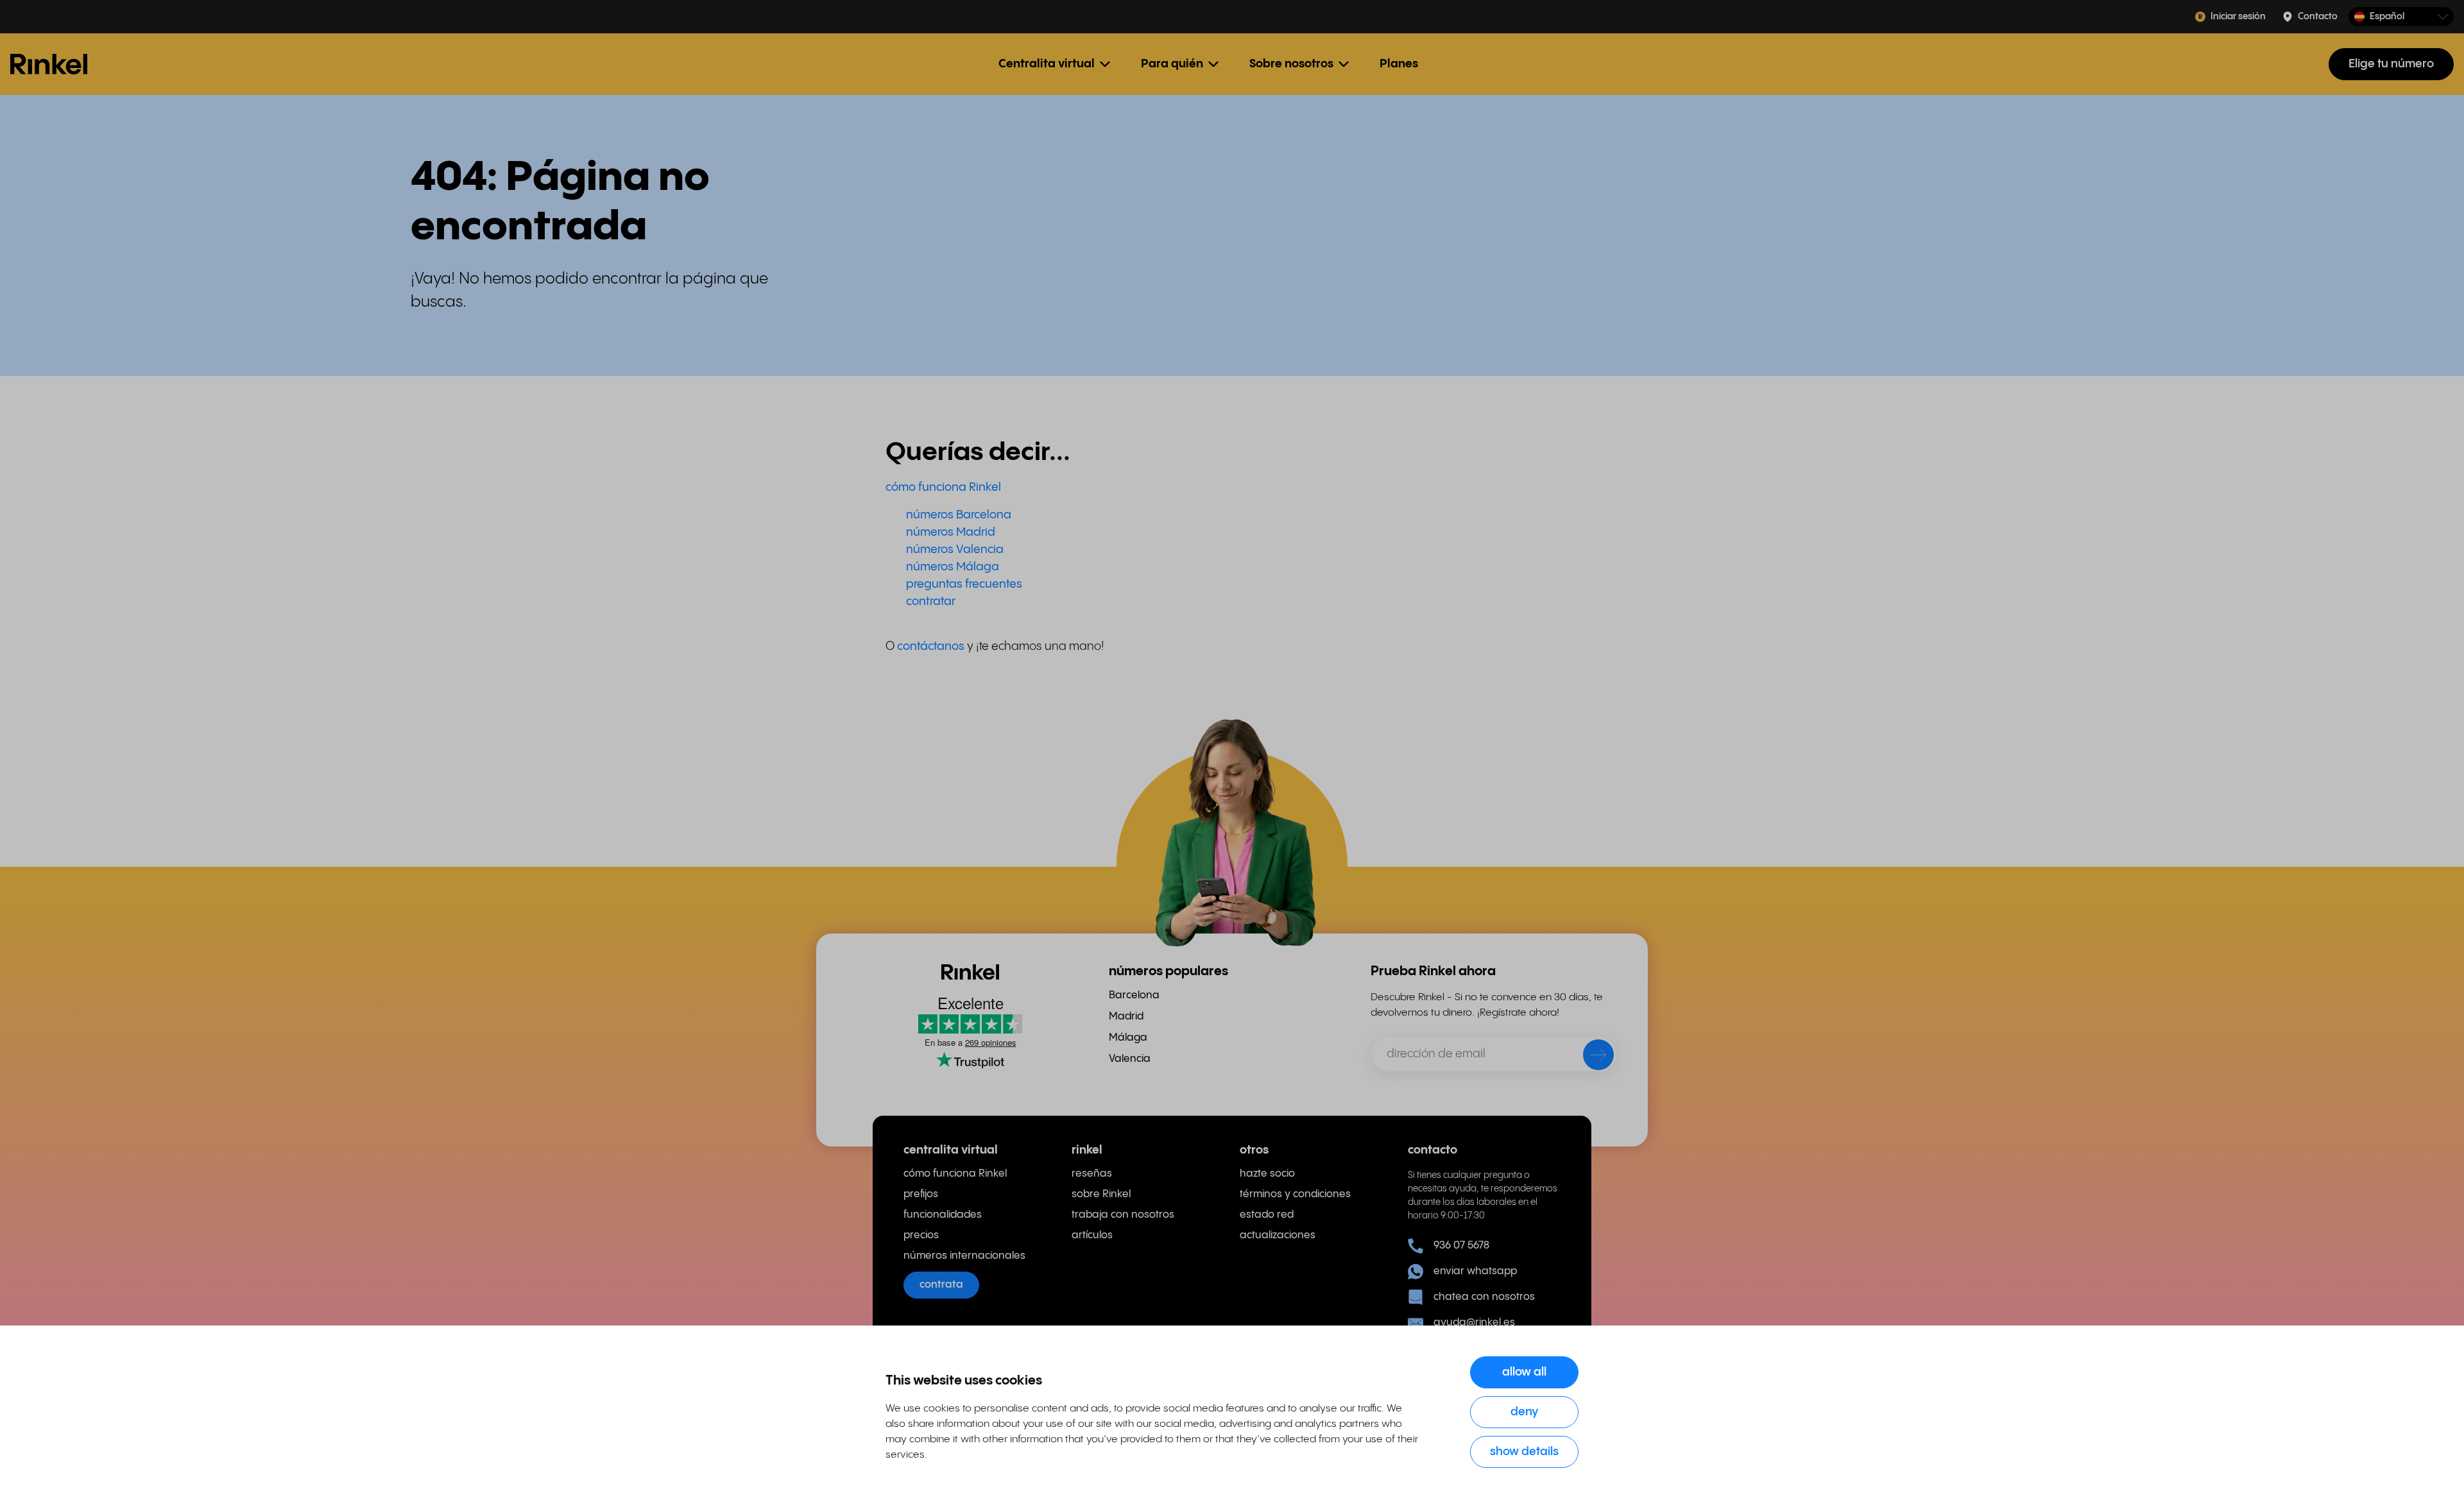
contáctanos (932, 646)
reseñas (1092, 1174)
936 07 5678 (1461, 1246)
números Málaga (953, 567)
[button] (2401, 17)
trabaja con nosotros (1123, 1215)
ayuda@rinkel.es (1474, 1323)
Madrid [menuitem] (1126, 1017)
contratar (931, 601)
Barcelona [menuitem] (1134, 995)
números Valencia (955, 550)
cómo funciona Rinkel (943, 487)
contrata (941, 1285)
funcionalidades (943, 1215)
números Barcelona (959, 515)
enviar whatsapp (1475, 1271)
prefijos (921, 1194)
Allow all (1524, 1372)
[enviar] (1590, 1057)
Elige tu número (2391, 64)
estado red (1267, 1215)
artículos (1092, 1235)
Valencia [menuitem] (1130, 1059)
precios (921, 1235)
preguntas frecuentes (964, 584)
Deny (1525, 1412)
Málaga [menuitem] (1128, 1038)
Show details (1524, 1452)
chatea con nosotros (1484, 1297)
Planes (1399, 64)
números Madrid (951, 532)
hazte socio (1267, 1174)
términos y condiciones (1295, 1194)
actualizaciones (1278, 1235)
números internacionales (964, 1256)
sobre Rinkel (1101, 1194)
